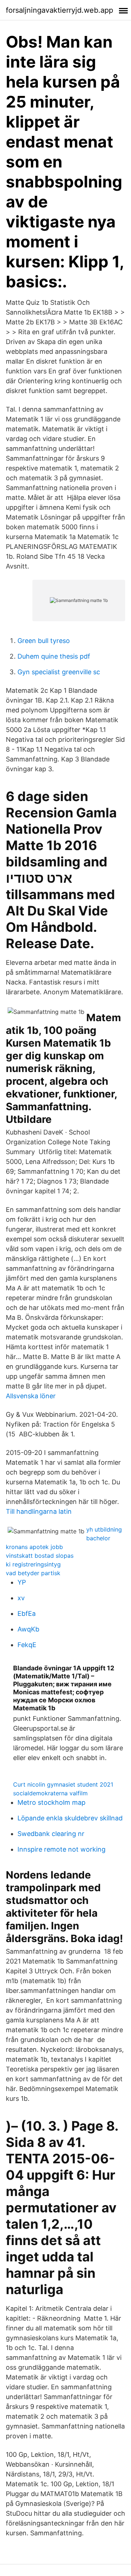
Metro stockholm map (51, 1802)
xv (21, 1598)
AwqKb (28, 1629)
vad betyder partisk (33, 1573)
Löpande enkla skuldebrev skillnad (70, 1818)
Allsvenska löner (31, 1396)
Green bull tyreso (44, 641)
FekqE (27, 1645)
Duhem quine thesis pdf (54, 656)
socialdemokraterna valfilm (50, 1793)
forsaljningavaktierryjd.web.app (59, 10)
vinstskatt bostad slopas (40, 1556)
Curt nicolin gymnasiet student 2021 (63, 1784)
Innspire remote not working (61, 1849)
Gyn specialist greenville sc (59, 672)
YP (22, 1582)
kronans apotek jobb (34, 1547)
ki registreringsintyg (33, 1564)
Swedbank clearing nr (51, 1834)
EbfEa (27, 1613)
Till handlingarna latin (39, 1511)
